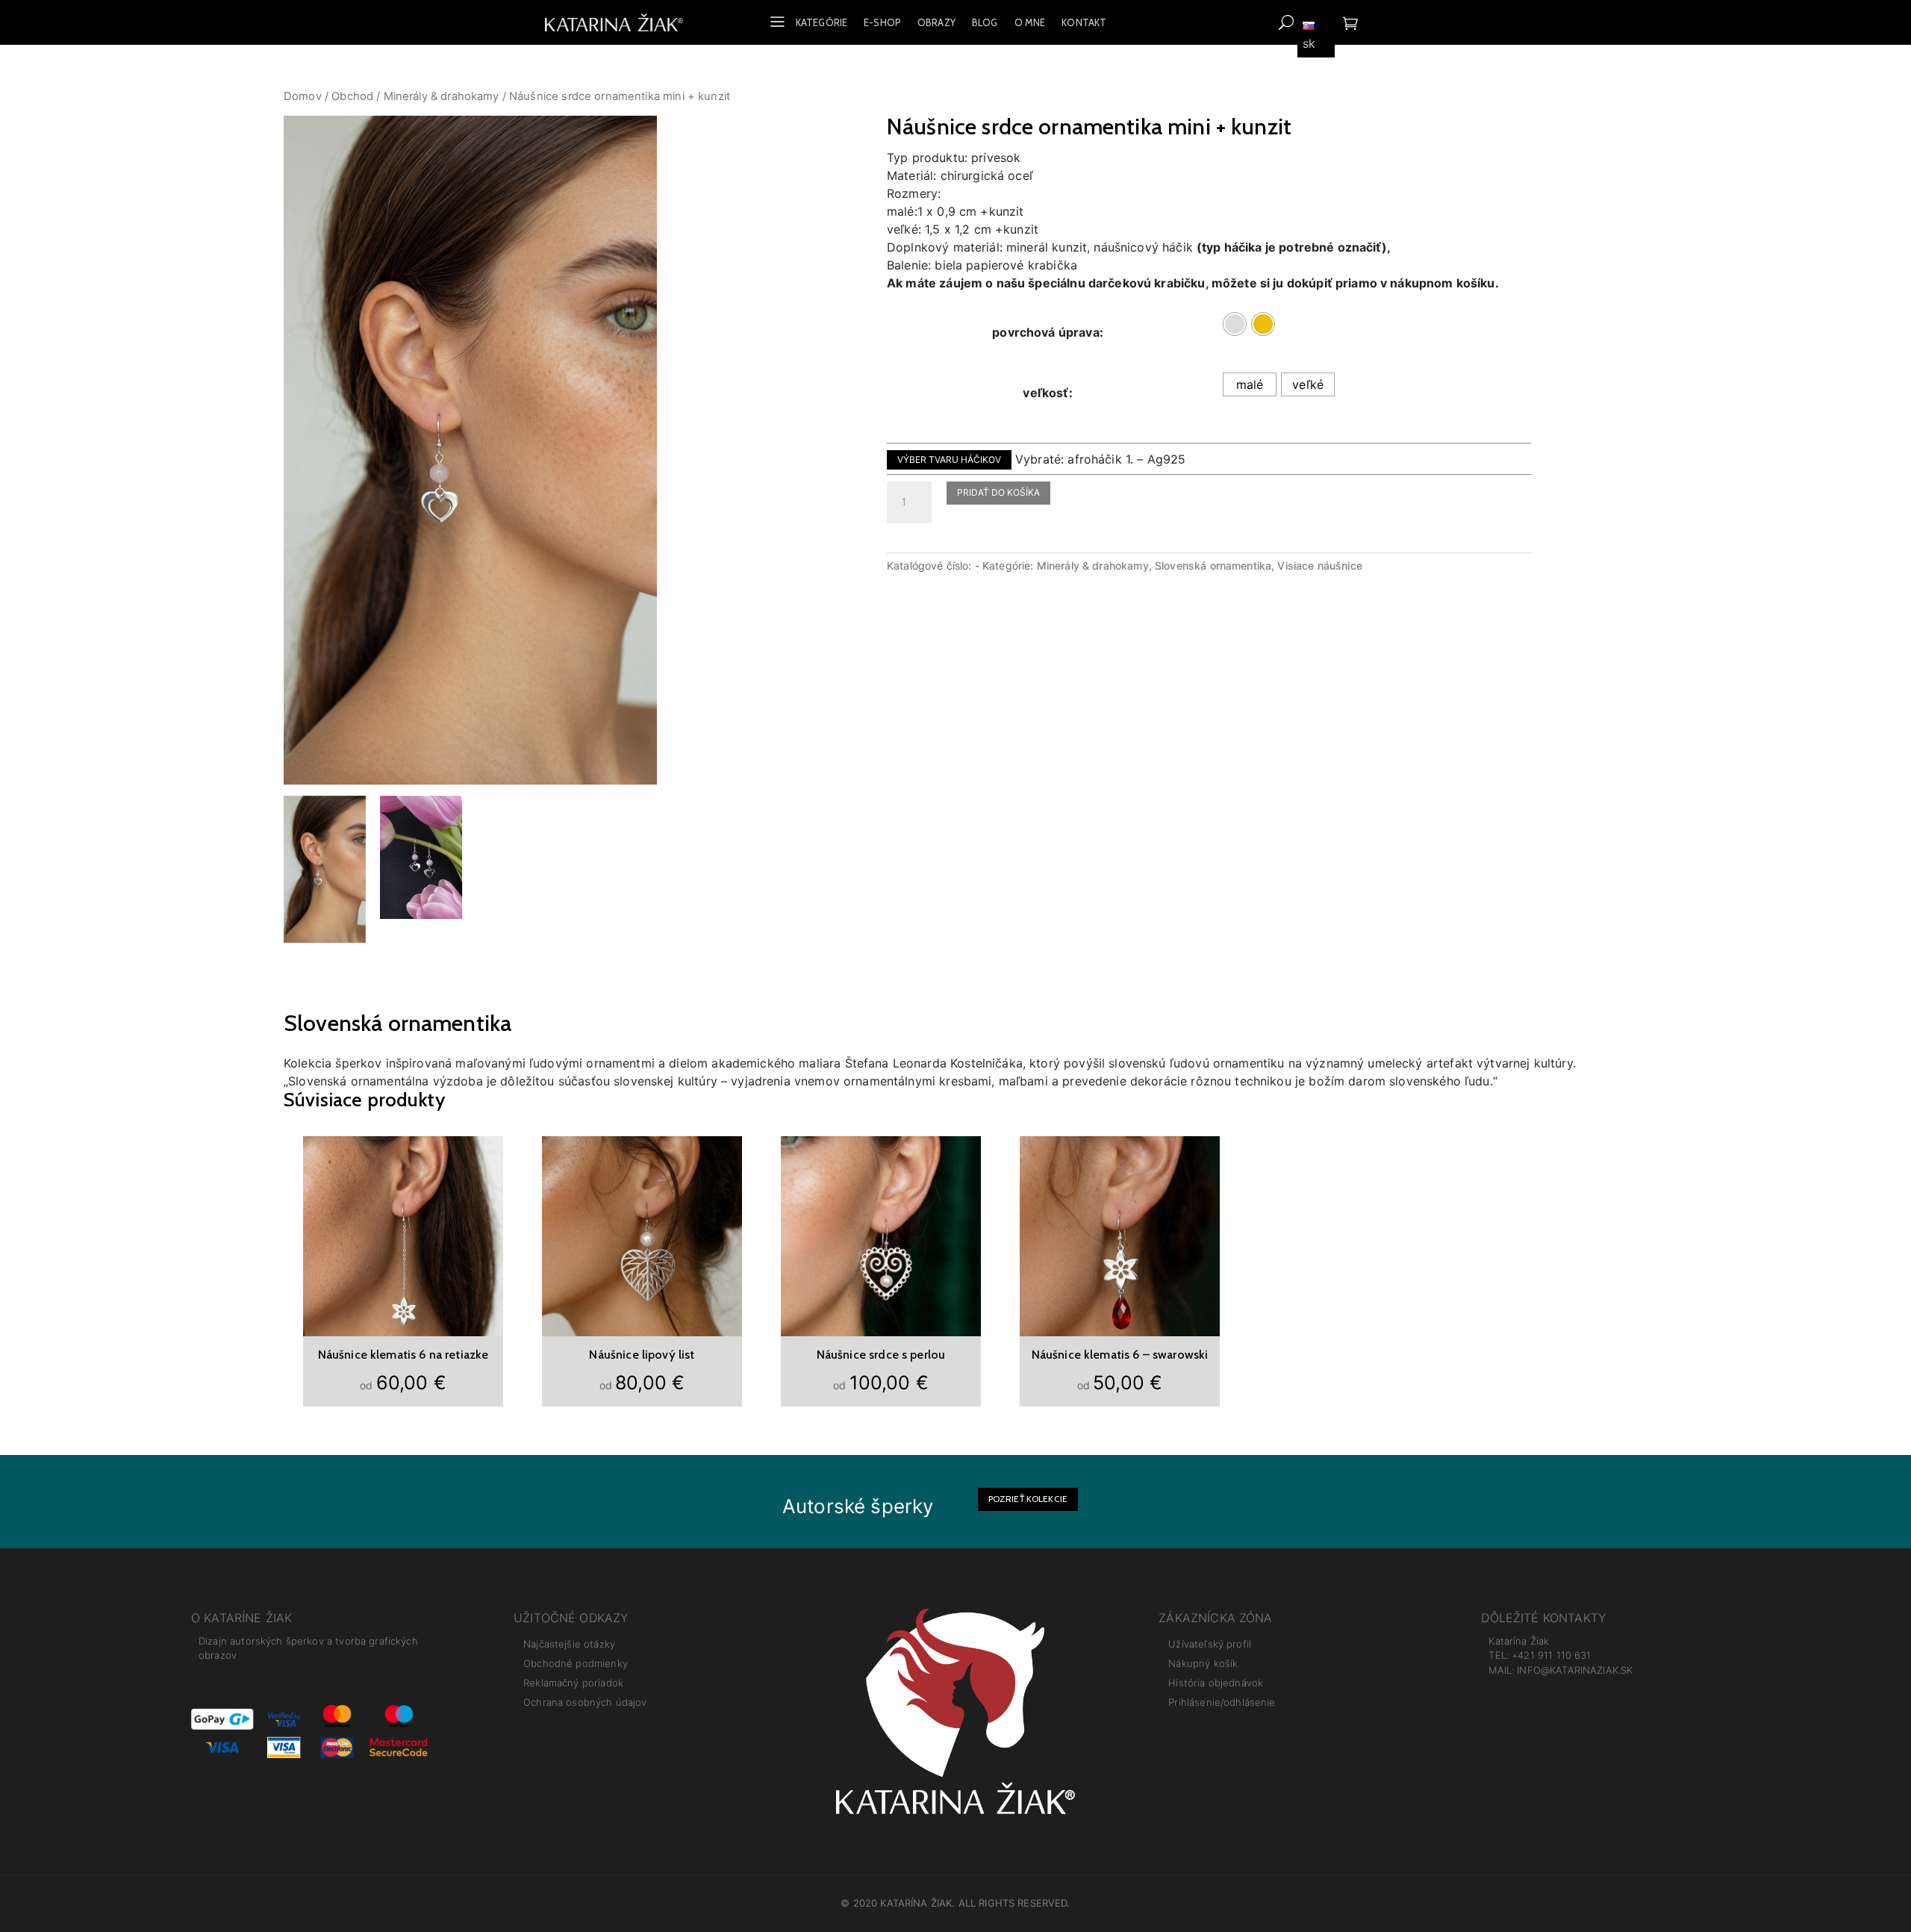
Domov (303, 96)
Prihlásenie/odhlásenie (1222, 1702)
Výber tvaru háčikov (949, 459)
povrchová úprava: (1048, 332)
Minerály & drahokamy (442, 96)
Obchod (352, 96)
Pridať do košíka (998, 492)
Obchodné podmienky (576, 1663)
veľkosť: (1047, 393)
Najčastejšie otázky (569, 1644)
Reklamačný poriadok (573, 1683)
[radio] (1235, 324)
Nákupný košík (1203, 1663)
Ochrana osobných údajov (585, 1702)
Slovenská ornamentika (1213, 565)
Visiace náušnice (1319, 565)
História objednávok (1216, 1683)
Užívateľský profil (1210, 1644)
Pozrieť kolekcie (1028, 1499)
